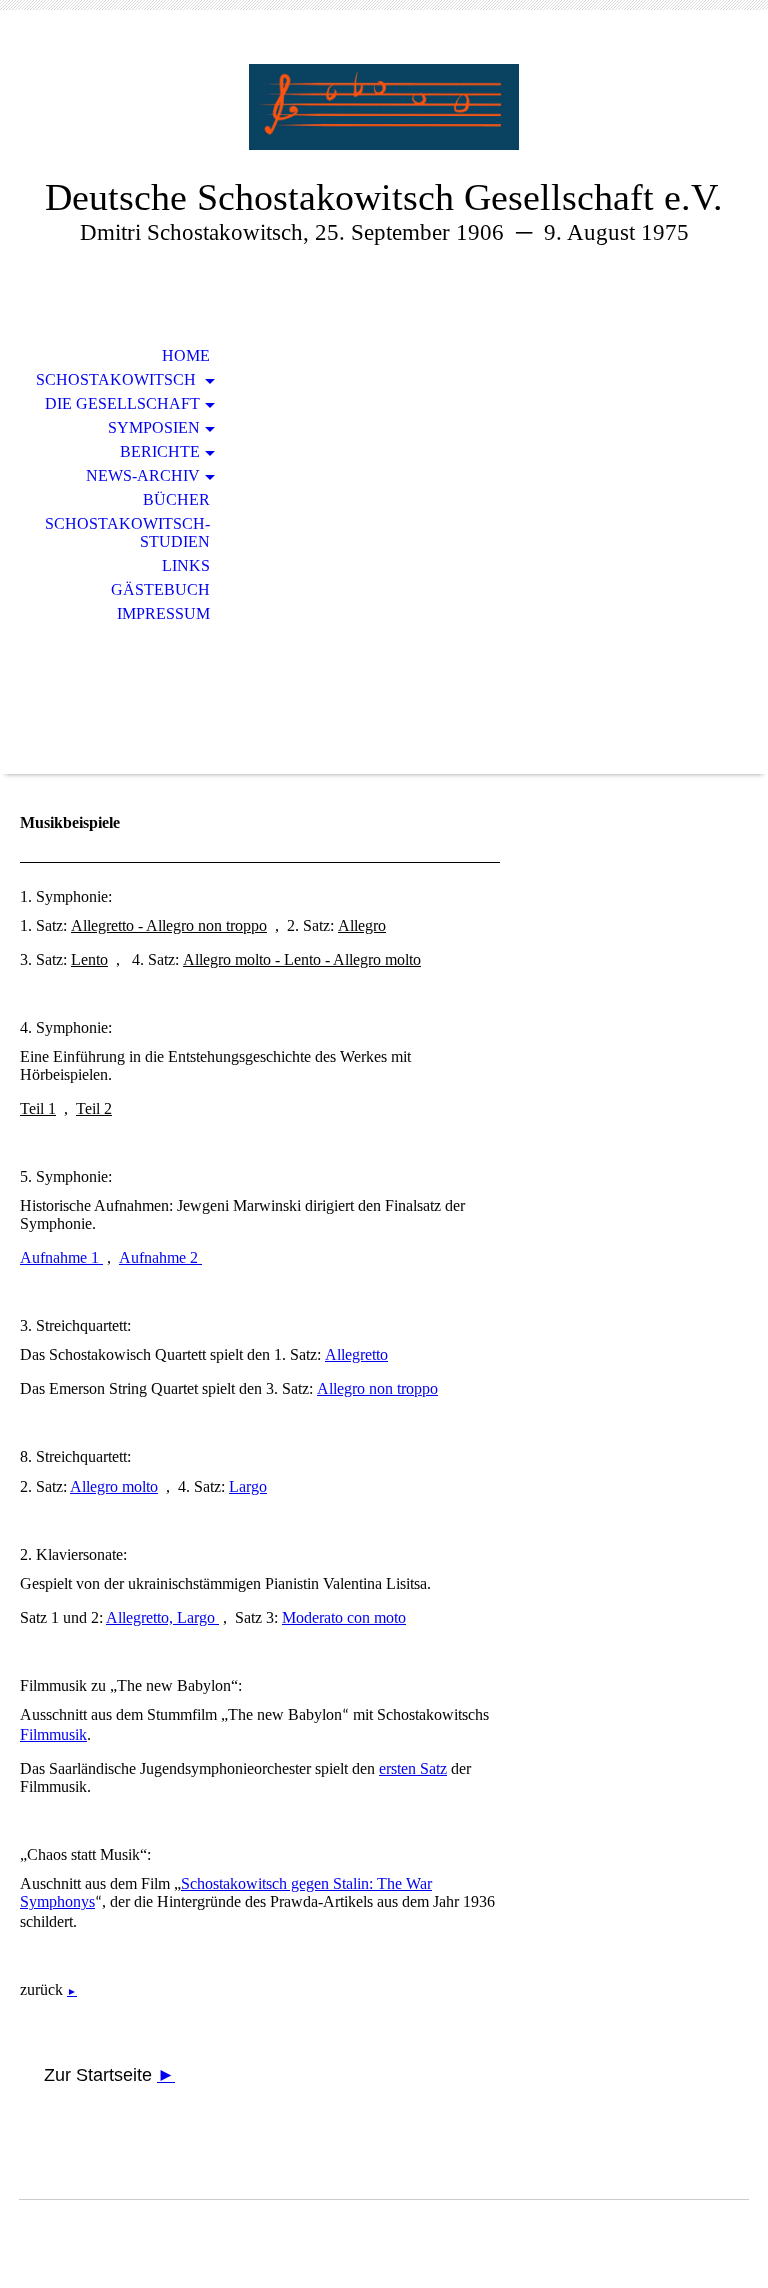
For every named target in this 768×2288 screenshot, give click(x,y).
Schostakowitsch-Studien (127, 532)
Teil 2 (94, 1108)
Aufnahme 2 (160, 1257)
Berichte (160, 451)
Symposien (154, 427)
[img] (384, 107)
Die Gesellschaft (122, 403)
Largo (248, 1486)
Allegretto (356, 1354)
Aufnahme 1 (61, 1257)
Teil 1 (38, 1108)
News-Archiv (143, 475)
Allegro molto (114, 1486)
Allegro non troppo (377, 1388)
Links (186, 565)
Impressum (163, 613)
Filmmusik (53, 1734)
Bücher (176, 499)
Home (186, 355)
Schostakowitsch (118, 379)
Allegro (362, 925)
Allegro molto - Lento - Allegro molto (302, 959)
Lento (89, 959)
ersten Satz (413, 1768)
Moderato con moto (344, 1617)
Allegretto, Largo (162, 1617)
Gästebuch (160, 589)
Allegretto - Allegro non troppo (169, 925)
